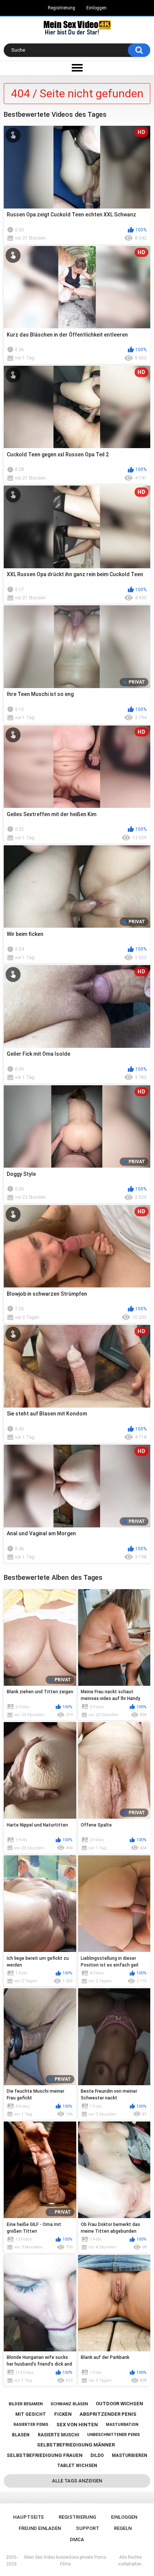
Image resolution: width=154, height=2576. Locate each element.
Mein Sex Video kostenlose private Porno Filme (65, 2561)
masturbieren (130, 2455)
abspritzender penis (108, 2414)
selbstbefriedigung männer (76, 2445)
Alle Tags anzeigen (77, 2481)
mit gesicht (31, 2414)
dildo (97, 2455)
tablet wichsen (77, 2466)
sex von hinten (77, 2425)
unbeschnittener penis (113, 2435)
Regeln (123, 2528)
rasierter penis (31, 2425)
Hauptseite (28, 2517)
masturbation (122, 2425)
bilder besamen (26, 2404)
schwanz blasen (69, 2404)
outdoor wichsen (119, 2404)
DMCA (77, 2539)
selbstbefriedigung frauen (45, 2455)
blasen (21, 2435)
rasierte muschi (58, 2435)
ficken (63, 2414)
